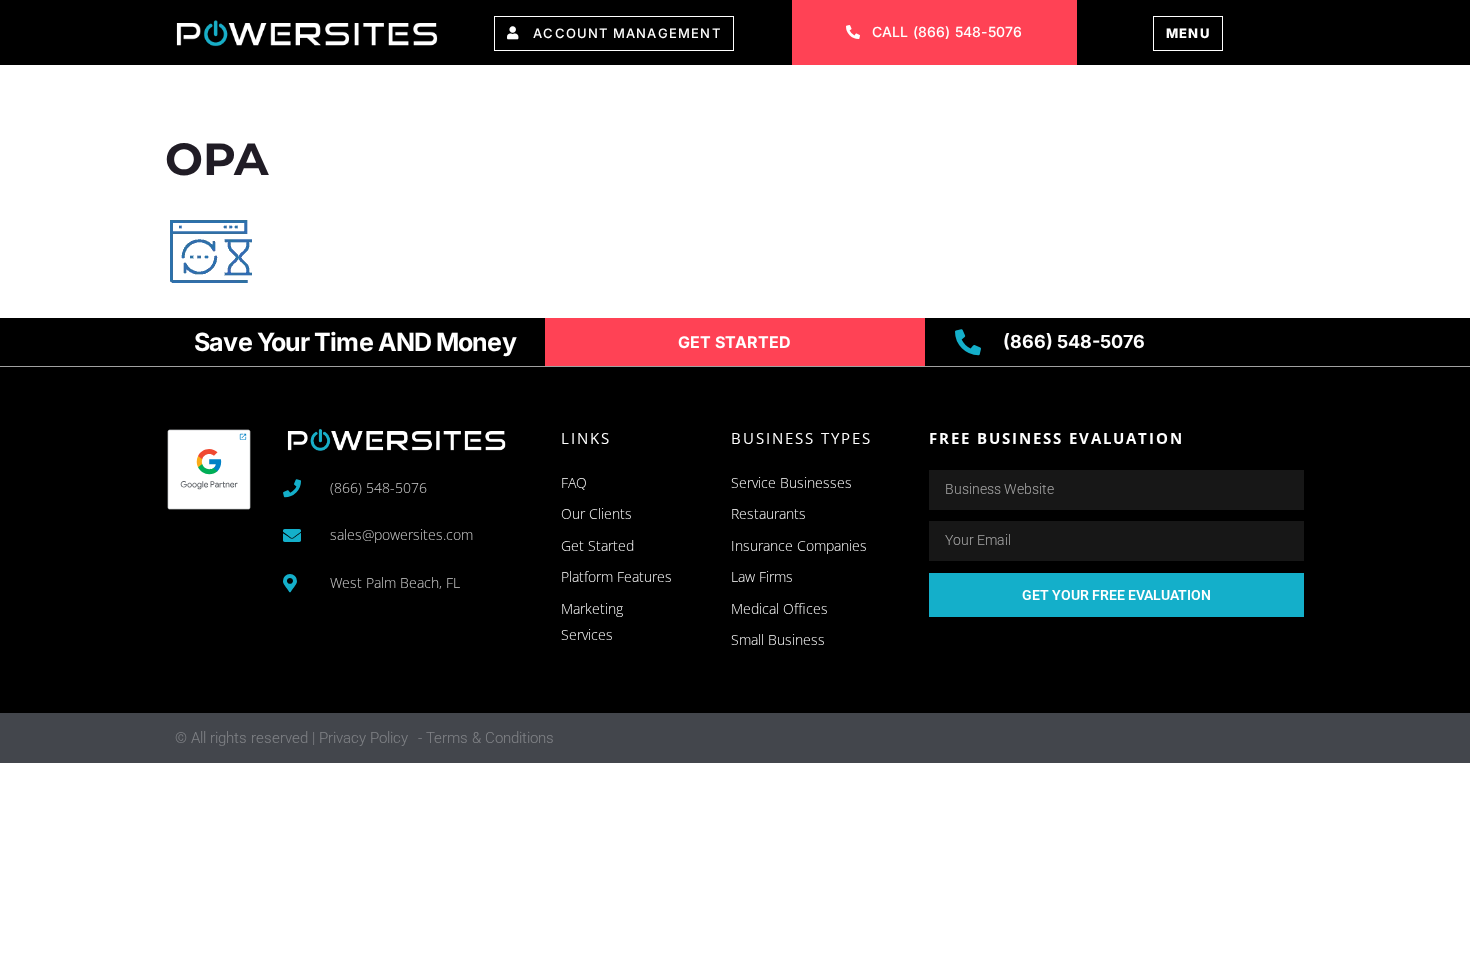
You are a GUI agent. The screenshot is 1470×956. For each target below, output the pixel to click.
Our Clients (722, 97)
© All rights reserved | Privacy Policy (291, 738)
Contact (982, 97)
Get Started (1202, 97)
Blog (1084, 97)
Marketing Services (535, 97)
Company (860, 97)
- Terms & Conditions (486, 738)
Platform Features (315, 97)
